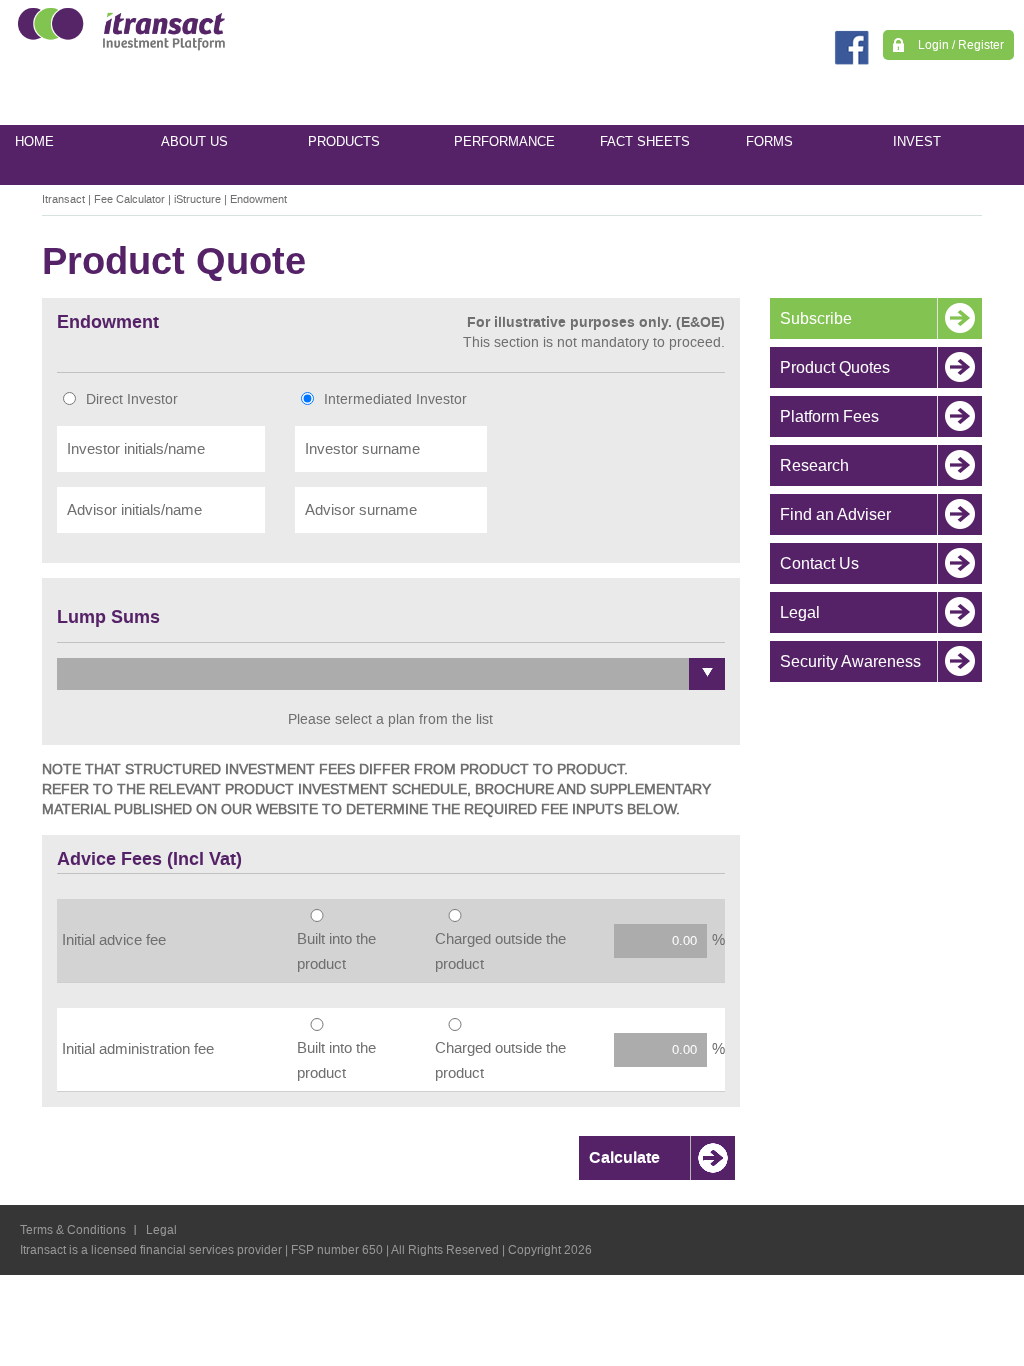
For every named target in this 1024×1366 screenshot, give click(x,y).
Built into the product (336, 951)
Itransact (63, 199)
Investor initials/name (136, 449)
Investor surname (362, 449)
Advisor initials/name (134, 510)
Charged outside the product (500, 951)
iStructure (197, 199)
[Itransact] (117, 28)
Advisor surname (361, 510)
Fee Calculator (129, 199)
